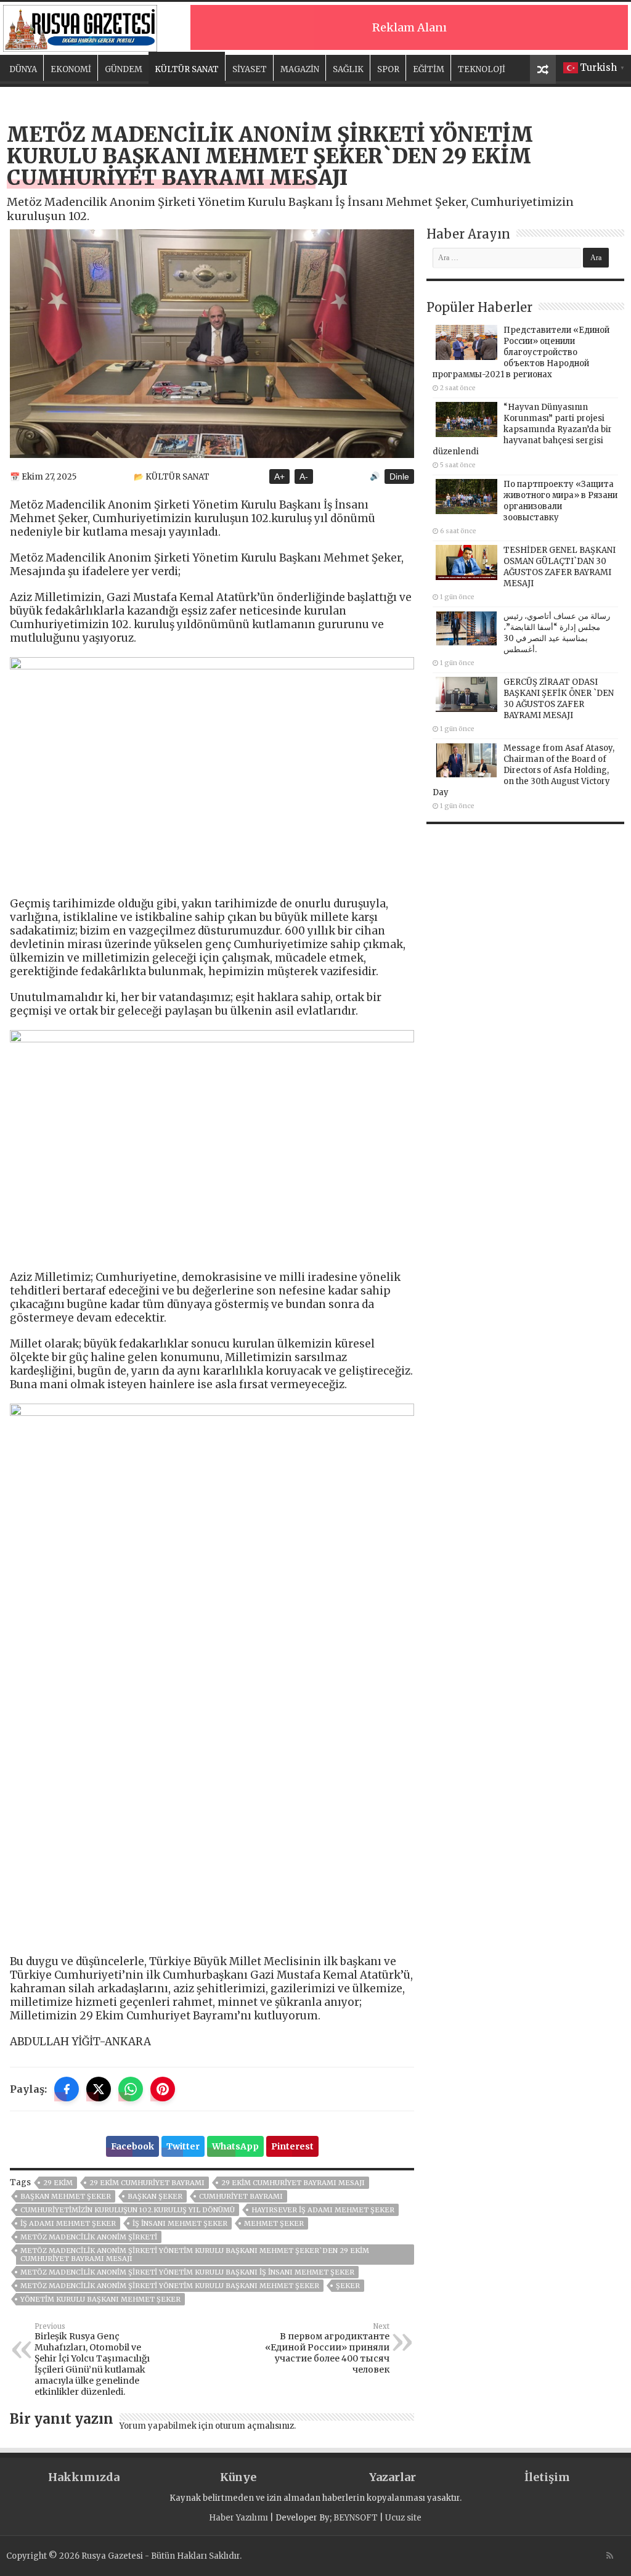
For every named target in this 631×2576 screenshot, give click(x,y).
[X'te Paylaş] (99, 2089)
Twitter (183, 2146)
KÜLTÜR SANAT (187, 69)
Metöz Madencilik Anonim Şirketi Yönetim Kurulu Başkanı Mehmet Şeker (170, 2286)
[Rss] (610, 2556)
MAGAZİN (300, 69)
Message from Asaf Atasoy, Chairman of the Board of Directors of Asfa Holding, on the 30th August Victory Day (523, 770)
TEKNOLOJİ (482, 69)
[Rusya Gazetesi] (80, 27)
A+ (279, 476)
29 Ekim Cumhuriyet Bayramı (147, 2183)
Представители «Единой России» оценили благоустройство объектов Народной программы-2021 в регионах (521, 352)
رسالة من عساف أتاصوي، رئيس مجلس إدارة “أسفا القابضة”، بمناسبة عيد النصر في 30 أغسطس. (557, 633)
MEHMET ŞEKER (274, 2223)
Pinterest (292, 2146)
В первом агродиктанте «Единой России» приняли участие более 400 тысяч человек (327, 2349)
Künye (238, 2477)
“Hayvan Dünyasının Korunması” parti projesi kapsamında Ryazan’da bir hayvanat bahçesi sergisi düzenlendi (522, 429)
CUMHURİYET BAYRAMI (241, 2196)
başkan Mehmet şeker (66, 2196)
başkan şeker (155, 2196)
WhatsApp (235, 2146)
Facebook (132, 2146)
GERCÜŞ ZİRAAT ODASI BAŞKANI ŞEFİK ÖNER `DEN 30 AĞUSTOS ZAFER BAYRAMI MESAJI (559, 699)
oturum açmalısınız (254, 2426)
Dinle (399, 476)
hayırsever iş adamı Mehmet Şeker (323, 2210)
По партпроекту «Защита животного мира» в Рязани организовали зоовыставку (560, 501)
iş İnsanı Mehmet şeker (180, 2223)
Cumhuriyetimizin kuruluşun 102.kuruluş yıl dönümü (128, 2210)
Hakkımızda (84, 2477)
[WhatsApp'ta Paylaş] (131, 2089)
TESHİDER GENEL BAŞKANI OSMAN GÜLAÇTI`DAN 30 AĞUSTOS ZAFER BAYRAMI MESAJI (560, 567)
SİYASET (250, 69)
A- (304, 476)
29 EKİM (58, 2183)
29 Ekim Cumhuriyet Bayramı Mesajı (293, 2183)
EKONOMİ (71, 69)
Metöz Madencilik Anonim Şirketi (89, 2237)
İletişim (547, 2477)
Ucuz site (403, 2518)
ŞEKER (348, 2286)
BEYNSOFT (356, 2518)
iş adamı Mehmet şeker (68, 2223)
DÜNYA (23, 69)
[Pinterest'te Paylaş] (163, 2089)
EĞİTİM (429, 69)
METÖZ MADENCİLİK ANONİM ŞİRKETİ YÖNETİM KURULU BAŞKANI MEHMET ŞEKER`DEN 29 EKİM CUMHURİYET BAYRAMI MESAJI (195, 2255)
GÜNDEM (124, 69)
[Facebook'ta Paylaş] (67, 2089)
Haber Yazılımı (238, 2518)
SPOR (388, 69)
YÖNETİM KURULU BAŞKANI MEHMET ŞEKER (100, 2299)
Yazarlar (393, 2477)
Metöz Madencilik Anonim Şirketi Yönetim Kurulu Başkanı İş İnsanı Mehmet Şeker (187, 2272)
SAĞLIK (348, 69)
